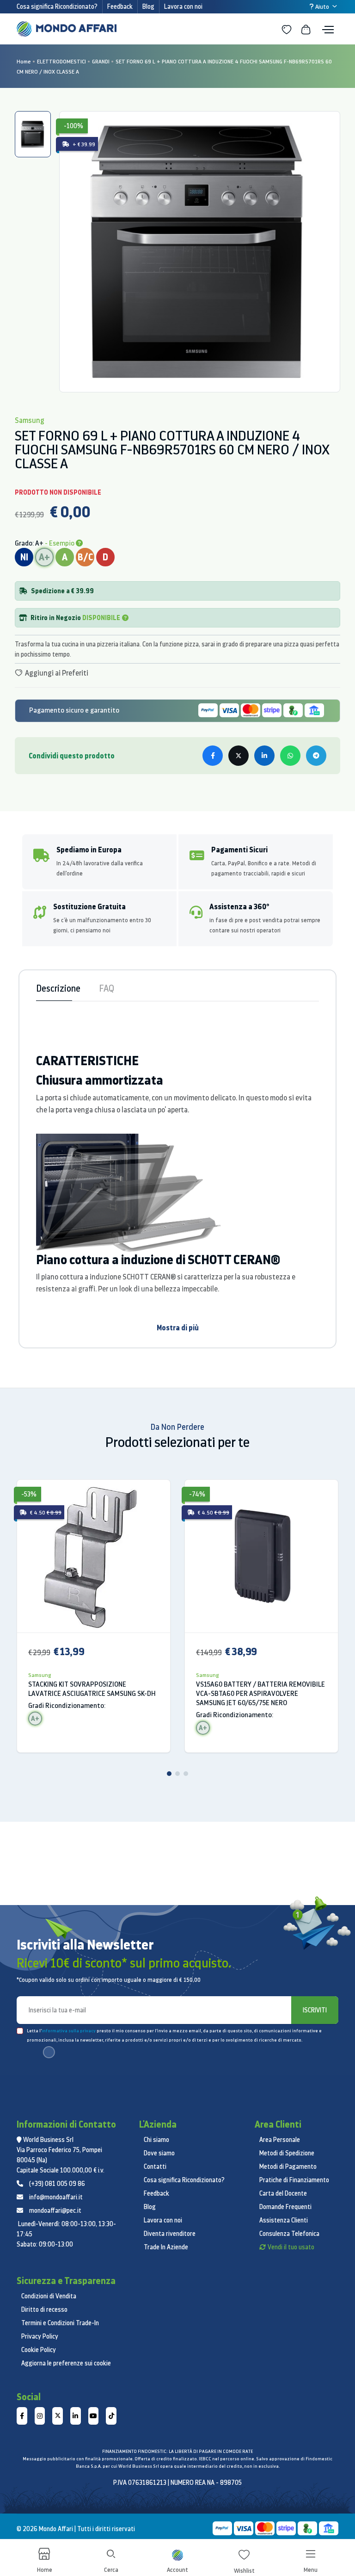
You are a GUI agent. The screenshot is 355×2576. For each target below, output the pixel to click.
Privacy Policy (40, 2336)
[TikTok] (111, 2416)
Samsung (40, 1675)
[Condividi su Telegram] (316, 756)
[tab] (33, 134)
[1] (169, 1774)
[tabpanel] (200, 252)
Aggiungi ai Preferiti (56, 673)
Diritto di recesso (44, 2309)
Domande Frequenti (285, 2207)
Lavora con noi (183, 6)
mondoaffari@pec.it (55, 2210)
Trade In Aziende (166, 2247)
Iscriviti (315, 2010)
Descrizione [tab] (58, 988)
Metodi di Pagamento (288, 2166)
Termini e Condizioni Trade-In (60, 2323)
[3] (186, 1774)
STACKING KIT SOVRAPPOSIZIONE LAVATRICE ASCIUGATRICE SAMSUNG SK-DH (92, 1689)
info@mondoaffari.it (56, 2197)
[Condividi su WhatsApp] (290, 756)
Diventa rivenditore (170, 2234)
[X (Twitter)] (58, 2416)
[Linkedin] (76, 2416)
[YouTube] (94, 2416)
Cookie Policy (39, 2350)
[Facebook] (22, 2416)
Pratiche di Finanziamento (294, 2180)
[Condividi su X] (239, 756)
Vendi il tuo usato (291, 2247)
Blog (148, 6)
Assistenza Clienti (284, 2220)
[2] (177, 1774)
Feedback (120, 6)
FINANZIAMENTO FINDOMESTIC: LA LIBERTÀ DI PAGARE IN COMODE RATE (177, 2451)
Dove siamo (159, 2153)
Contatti (155, 2166)
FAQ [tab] (107, 988)
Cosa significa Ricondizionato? (57, 6)
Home (24, 61)
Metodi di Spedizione (287, 2153)
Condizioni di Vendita (49, 2296)
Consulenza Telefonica (289, 2234)
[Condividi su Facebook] (213, 756)
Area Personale (280, 2140)
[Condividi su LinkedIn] (264, 756)
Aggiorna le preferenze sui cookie (66, 2363)
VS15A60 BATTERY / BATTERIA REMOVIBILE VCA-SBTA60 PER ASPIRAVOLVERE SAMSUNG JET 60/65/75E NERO (260, 1693)
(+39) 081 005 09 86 (57, 2184)
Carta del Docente (283, 2193)
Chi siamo (156, 2140)
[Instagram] (40, 2416)
